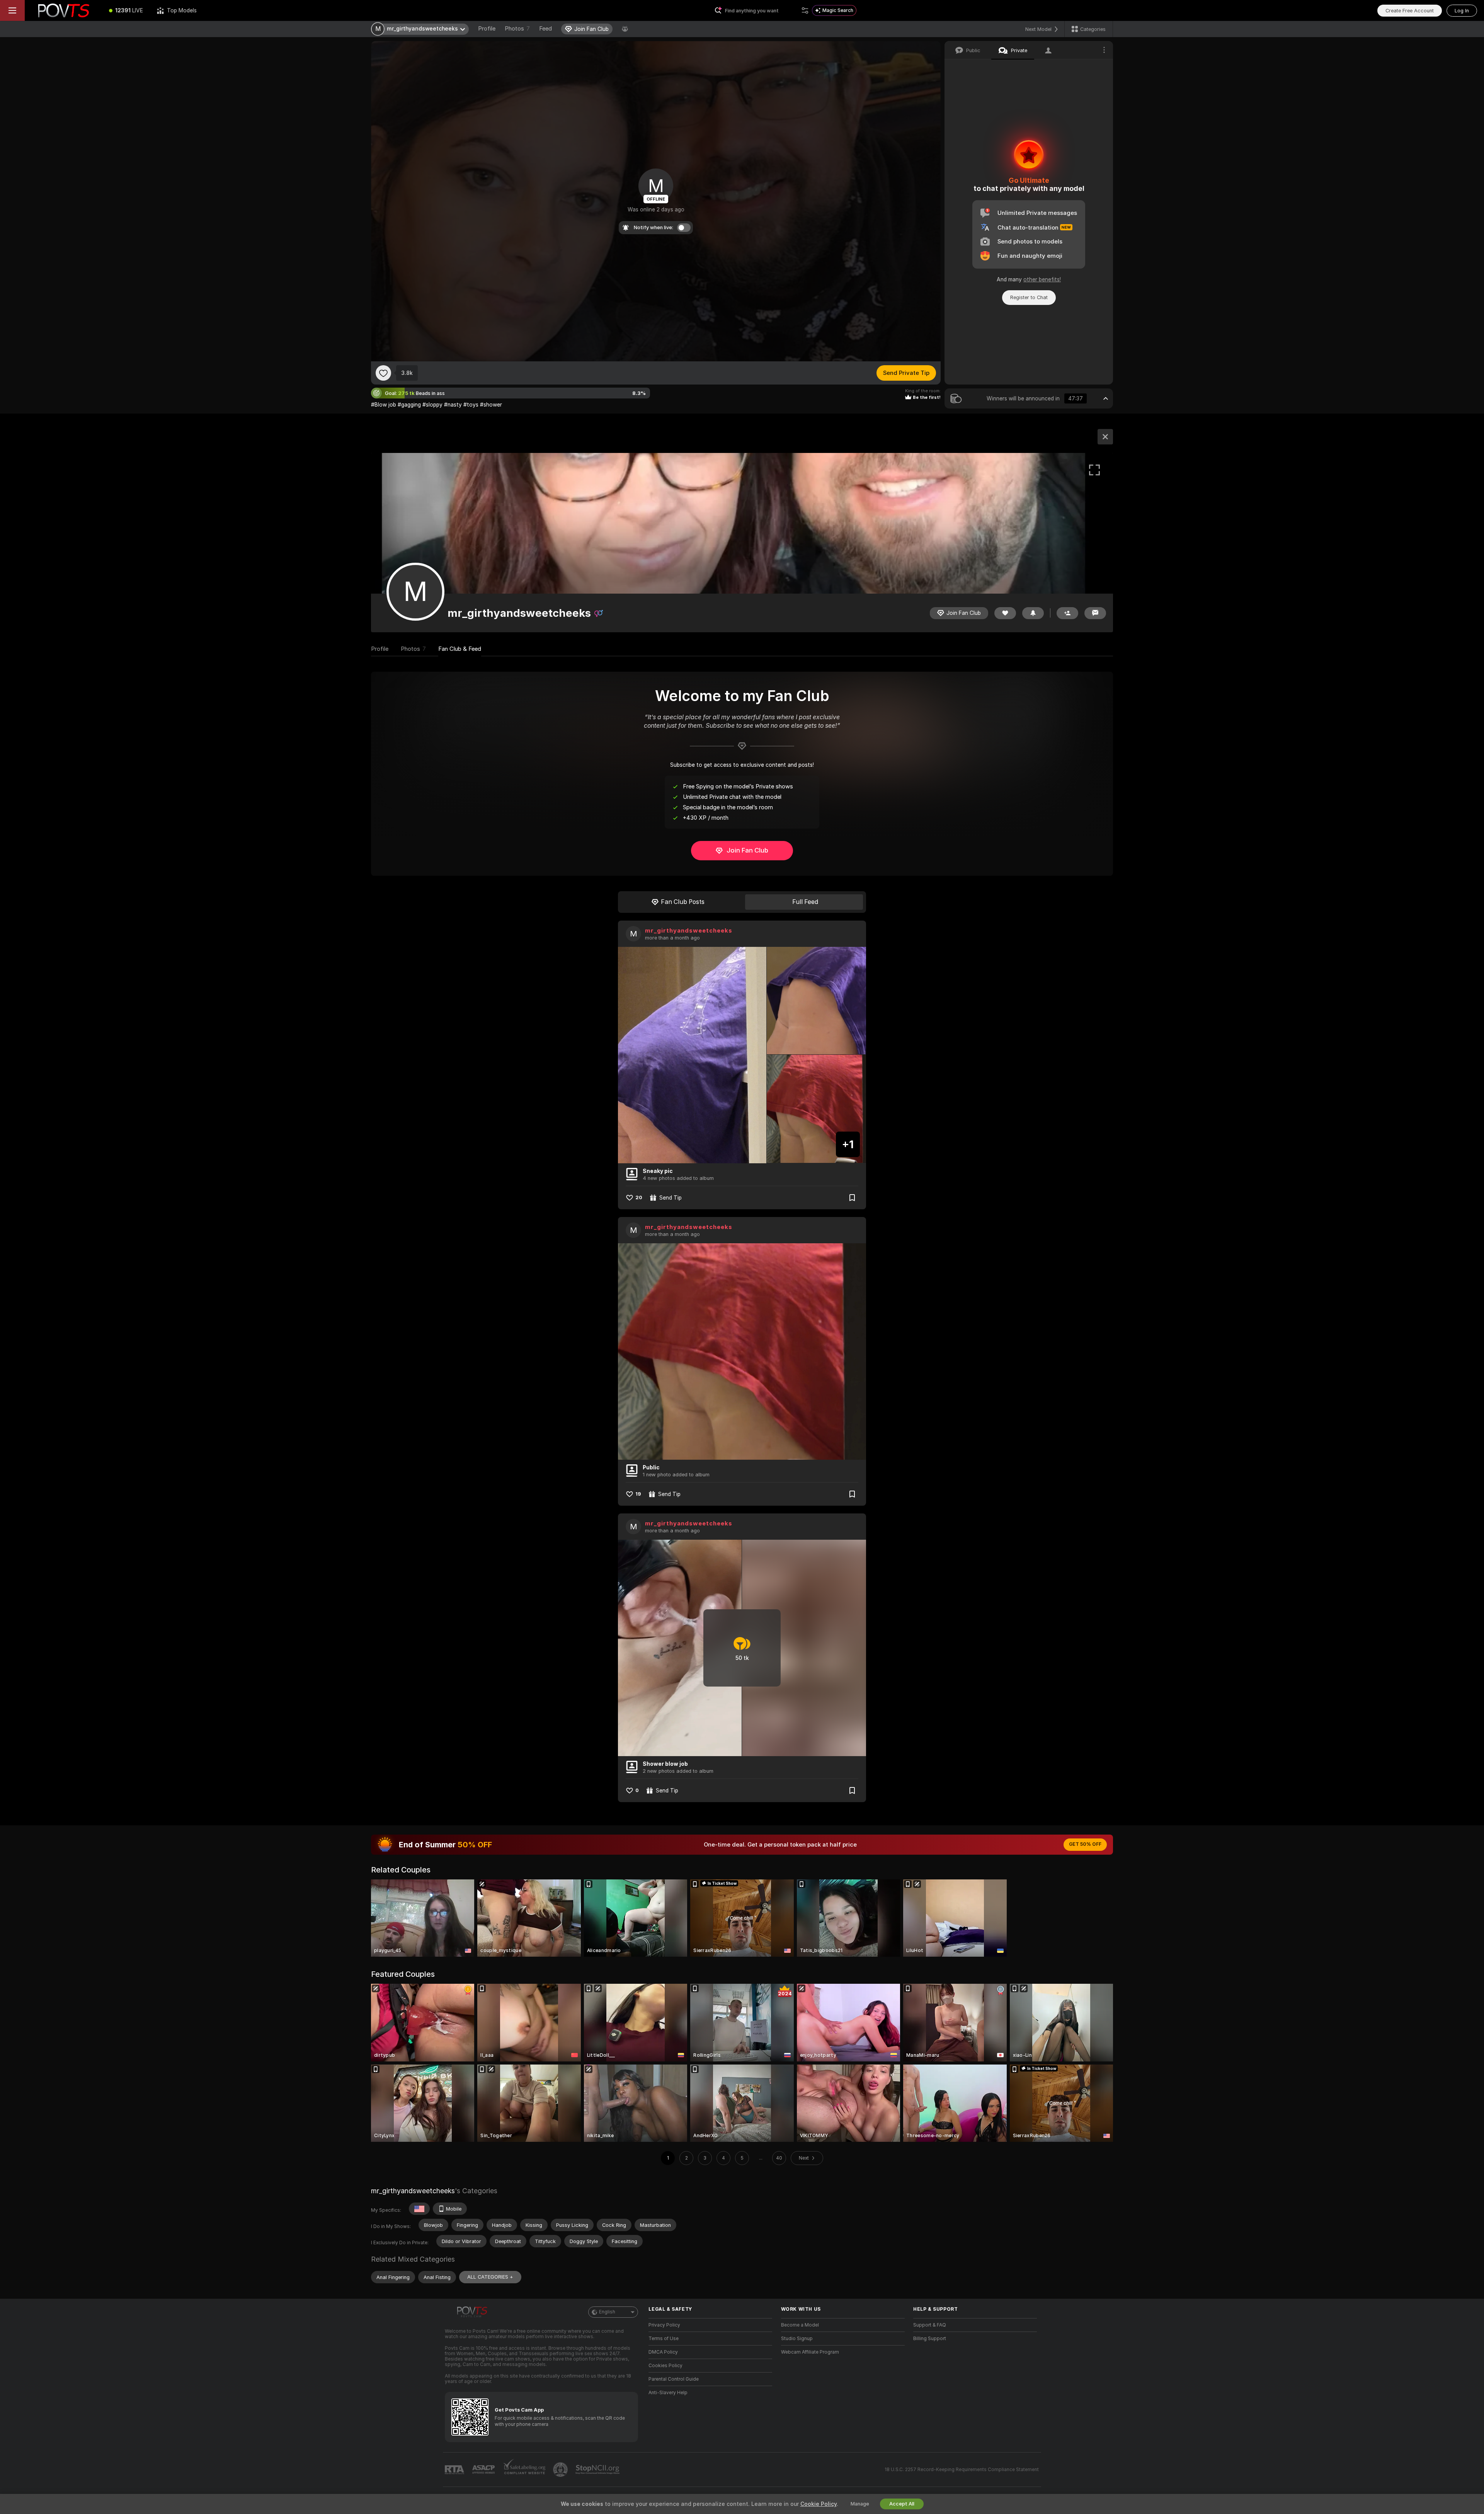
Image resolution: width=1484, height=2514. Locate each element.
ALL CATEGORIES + (490, 2277)
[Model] (1105, 437)
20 (639, 1197)
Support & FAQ (930, 2325)
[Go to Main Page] (63, 10)
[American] (419, 2209)
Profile (487, 29)
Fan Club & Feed (460, 649)
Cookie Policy (819, 2504)
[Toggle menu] (12, 10)
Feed (545, 29)
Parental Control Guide (674, 2379)
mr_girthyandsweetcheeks (689, 931)
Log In (1462, 11)
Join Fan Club (747, 850)
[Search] (805, 10)
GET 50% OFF (1085, 1844)
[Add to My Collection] (852, 1198)
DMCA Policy (663, 2352)
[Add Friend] (1067, 613)
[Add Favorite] (383, 373)
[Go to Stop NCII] (598, 2470)
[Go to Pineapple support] (561, 2470)
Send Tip (671, 1198)
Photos (517, 29)
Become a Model (800, 2325)
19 (638, 1494)
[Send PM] (1095, 613)
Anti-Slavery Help (668, 2393)
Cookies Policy (665, 2366)
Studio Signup (797, 2339)
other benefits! (1042, 279)
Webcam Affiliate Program (810, 2352)
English (607, 2312)
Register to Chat (1029, 297)
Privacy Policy (664, 2325)
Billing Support (930, 2339)
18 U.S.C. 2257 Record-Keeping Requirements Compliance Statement (962, 2470)
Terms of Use (664, 2339)
